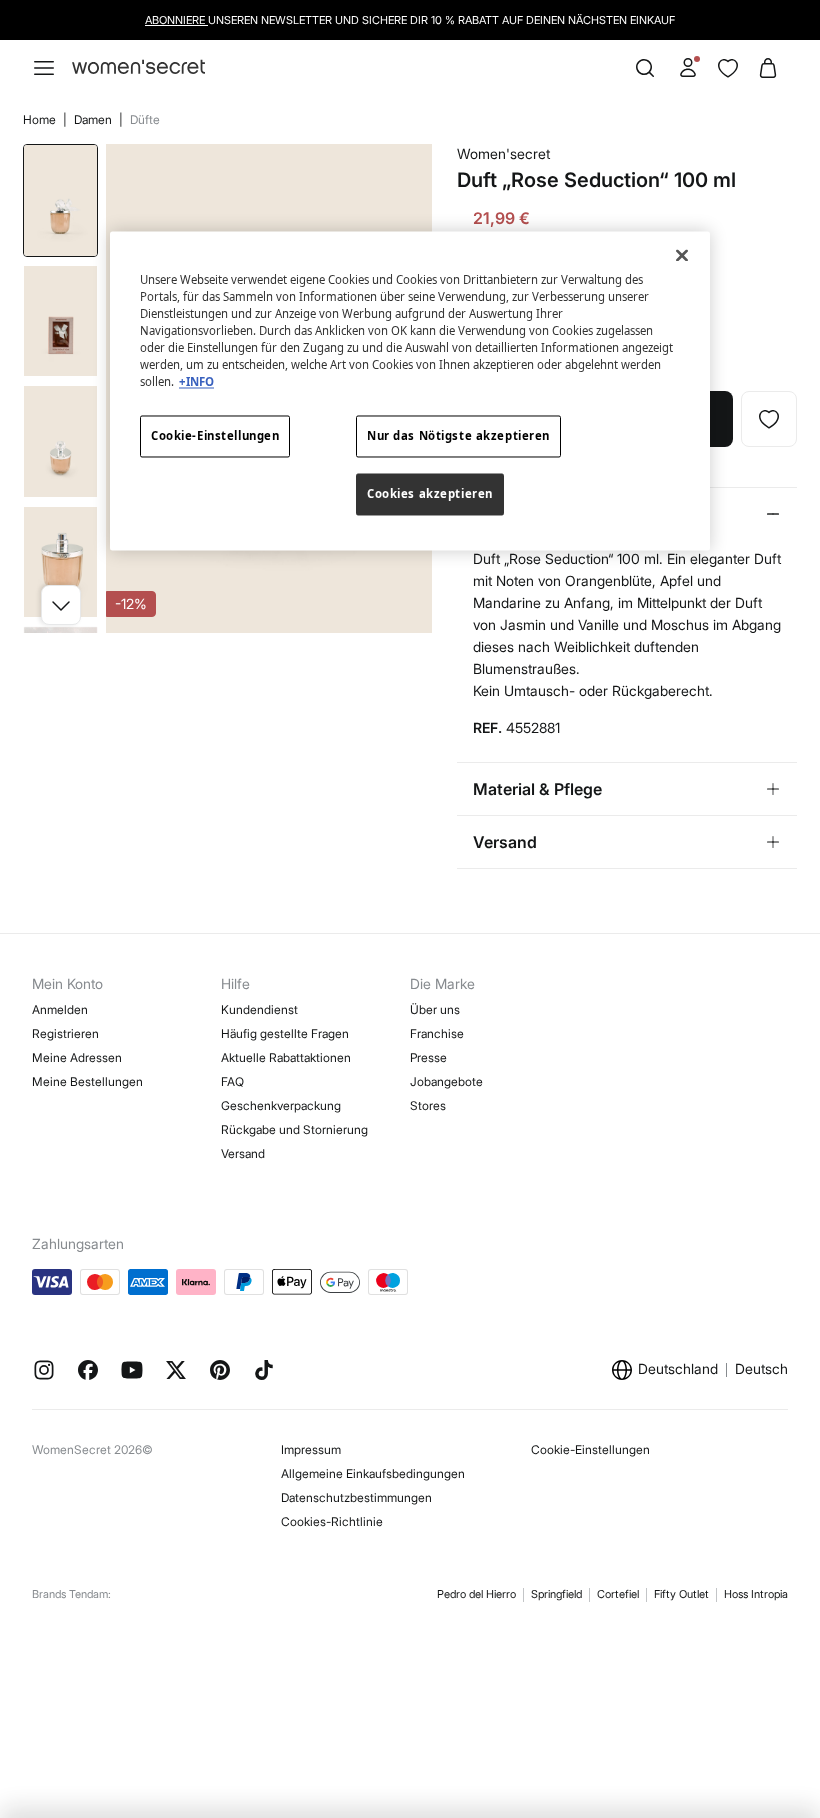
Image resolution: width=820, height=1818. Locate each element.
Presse (428, 1057)
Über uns (435, 1009)
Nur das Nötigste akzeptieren (458, 436)
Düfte (145, 119)
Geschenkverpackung (281, 1105)
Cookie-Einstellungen (590, 1449)
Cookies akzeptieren (430, 494)
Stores (428, 1105)
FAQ (232, 1081)
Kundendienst (259, 1009)
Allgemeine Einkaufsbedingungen (373, 1473)
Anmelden (60, 1009)
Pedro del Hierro (476, 1594)
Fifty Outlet (681, 1594)
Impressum (311, 1449)
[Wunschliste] (728, 68)
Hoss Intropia (756, 1594)
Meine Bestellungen (87, 1081)
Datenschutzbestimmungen (356, 1497)
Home (41, 119)
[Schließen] (682, 255)
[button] (61, 605)
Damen (94, 119)
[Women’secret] (138, 67)
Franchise (437, 1033)
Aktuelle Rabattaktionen (286, 1057)
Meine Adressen (77, 1057)
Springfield (556, 1594)
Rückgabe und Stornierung (294, 1129)
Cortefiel (618, 1594)
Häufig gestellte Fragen (285, 1033)
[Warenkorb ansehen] (768, 68)
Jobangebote (446, 1081)
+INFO (196, 382)
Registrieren (65, 1033)
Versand (243, 1153)
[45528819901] (769, 419)
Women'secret (503, 153)
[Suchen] (645, 68)
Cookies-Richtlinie (332, 1521)
